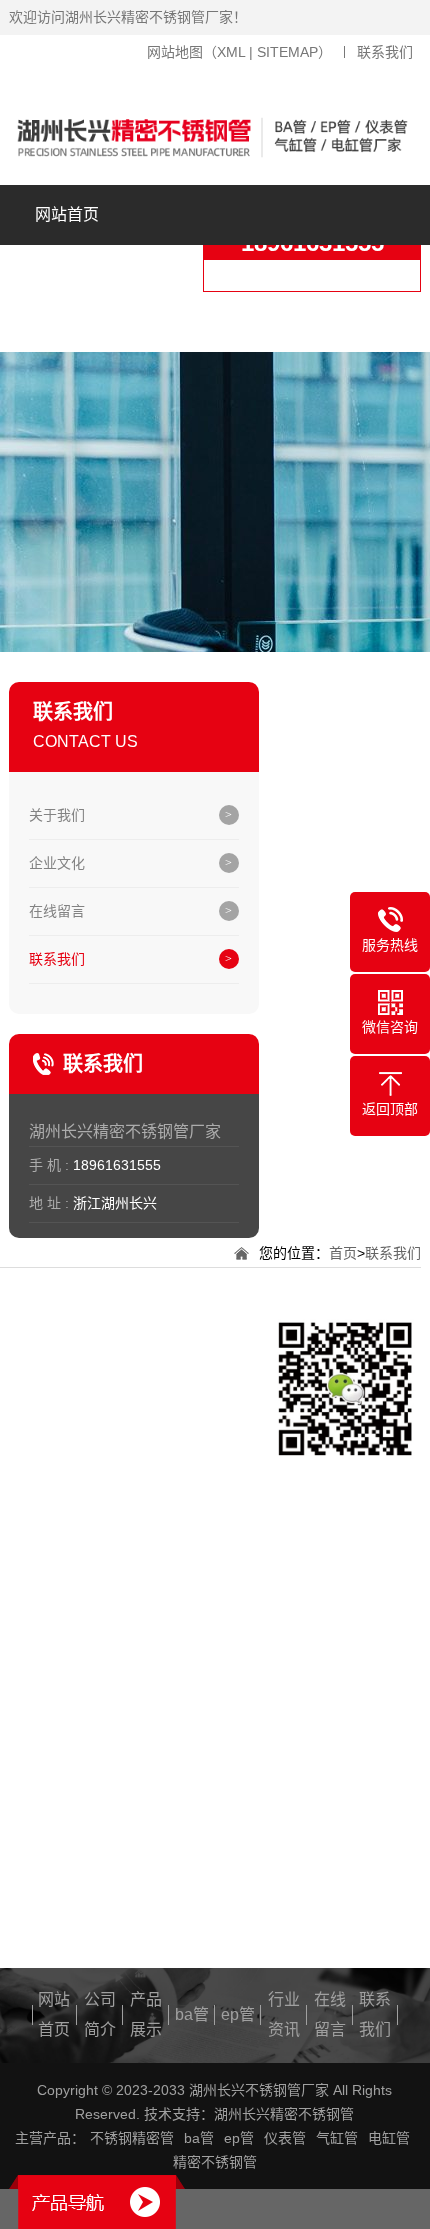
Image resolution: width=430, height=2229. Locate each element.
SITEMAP (287, 52)
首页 (343, 1253)
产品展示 (201, 321)
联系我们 (385, 52)
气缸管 (337, 2138)
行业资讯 (284, 2014)
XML (231, 52)
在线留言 (57, 911)
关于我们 (57, 815)
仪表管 (285, 2138)
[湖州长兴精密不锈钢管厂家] (215, 137)
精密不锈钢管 (215, 2162)
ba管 (336, 321)
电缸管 (389, 2138)
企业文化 (57, 863)
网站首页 (67, 214)
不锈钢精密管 (132, 2138)
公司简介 (67, 274)
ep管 (238, 2014)
